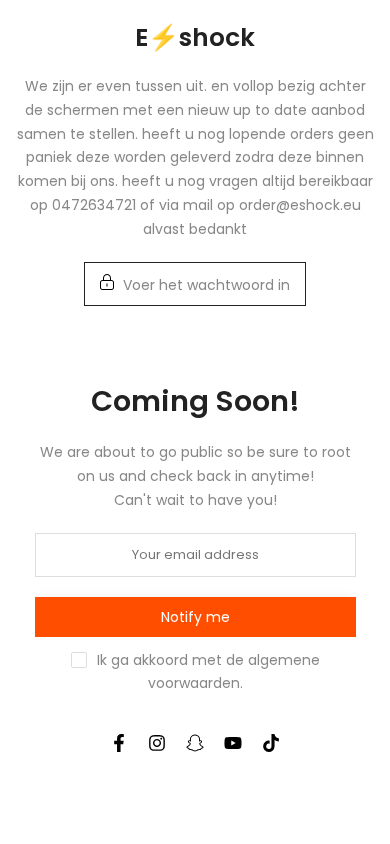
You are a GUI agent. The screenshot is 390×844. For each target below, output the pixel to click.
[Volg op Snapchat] (195, 743)
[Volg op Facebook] (119, 743)
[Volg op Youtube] (233, 743)
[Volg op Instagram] (157, 743)
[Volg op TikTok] (271, 743)
